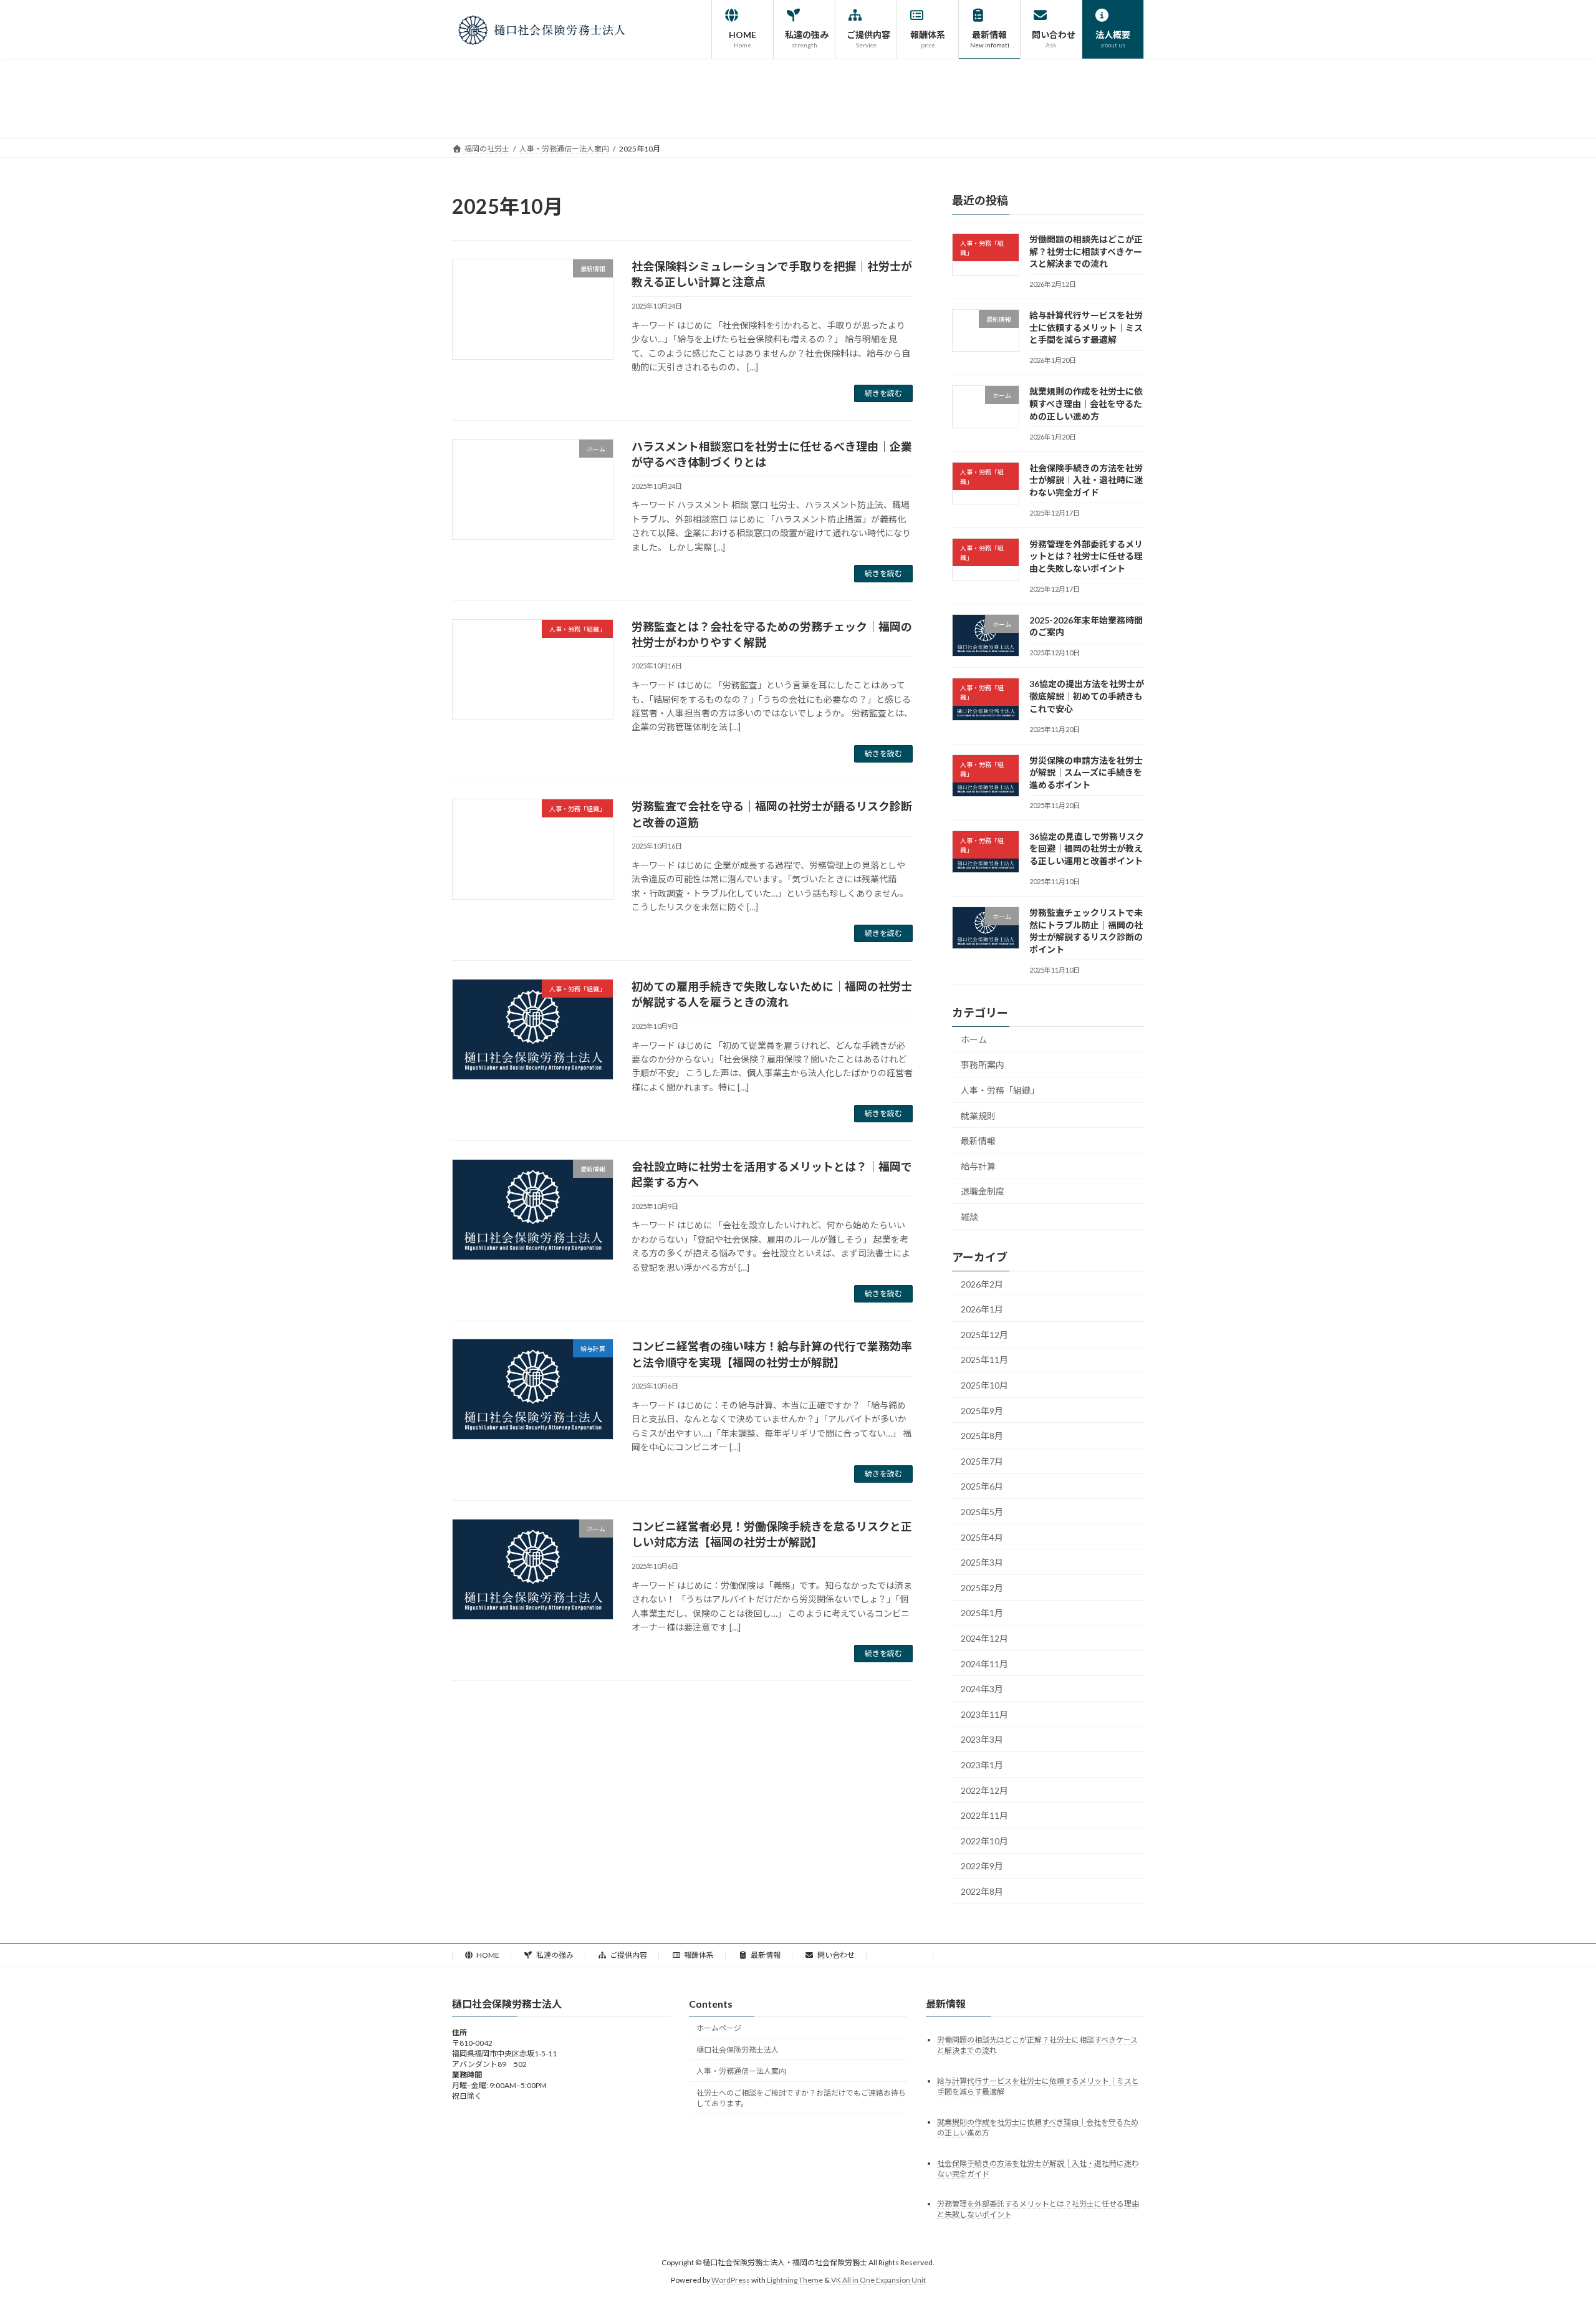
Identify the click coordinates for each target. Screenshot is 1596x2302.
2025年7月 (982, 1461)
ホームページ (719, 2028)
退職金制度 (983, 1191)
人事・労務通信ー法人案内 (741, 2072)
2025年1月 (982, 1613)
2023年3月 (982, 1739)
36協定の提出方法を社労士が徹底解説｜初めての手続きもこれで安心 (1087, 696)
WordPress (731, 2280)
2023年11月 (984, 1714)
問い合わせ (836, 1955)
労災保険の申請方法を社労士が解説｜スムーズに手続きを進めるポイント (1086, 772)
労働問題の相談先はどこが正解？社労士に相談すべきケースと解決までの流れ (1086, 251)
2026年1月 (982, 1309)
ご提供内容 (628, 1955)
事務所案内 (983, 1065)
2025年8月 (982, 1436)
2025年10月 (984, 1385)
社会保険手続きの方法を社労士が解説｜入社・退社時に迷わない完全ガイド (1086, 479)
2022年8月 (982, 1891)
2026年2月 (982, 1283)
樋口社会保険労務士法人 (738, 2050)
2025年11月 (984, 1360)
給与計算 (978, 1166)
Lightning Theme (795, 2280)
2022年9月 (982, 1866)
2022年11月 (984, 1815)
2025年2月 (982, 1587)
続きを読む (883, 393)
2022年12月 (984, 1790)
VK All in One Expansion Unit (878, 2280)
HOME (488, 1955)
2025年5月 (982, 1512)
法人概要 (906, 1955)
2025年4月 (982, 1537)
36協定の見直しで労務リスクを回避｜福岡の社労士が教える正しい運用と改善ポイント (1087, 848)
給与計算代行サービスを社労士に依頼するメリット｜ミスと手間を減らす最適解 (1086, 327)
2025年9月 (982, 1410)
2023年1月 (982, 1765)
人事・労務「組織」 (1000, 1090)
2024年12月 (984, 1638)
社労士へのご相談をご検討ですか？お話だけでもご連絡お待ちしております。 (801, 2098)
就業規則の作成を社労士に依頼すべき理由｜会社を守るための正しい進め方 (1086, 403)
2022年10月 (984, 1840)
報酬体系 (699, 1955)
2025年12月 (984, 1334)
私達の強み (555, 1955)
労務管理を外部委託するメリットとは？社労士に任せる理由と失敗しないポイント (1086, 556)
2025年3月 (982, 1562)
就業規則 (978, 1115)
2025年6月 (982, 1486)
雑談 (969, 1216)
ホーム (974, 1039)
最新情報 (978, 1141)
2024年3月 (982, 1689)
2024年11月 (984, 1663)
